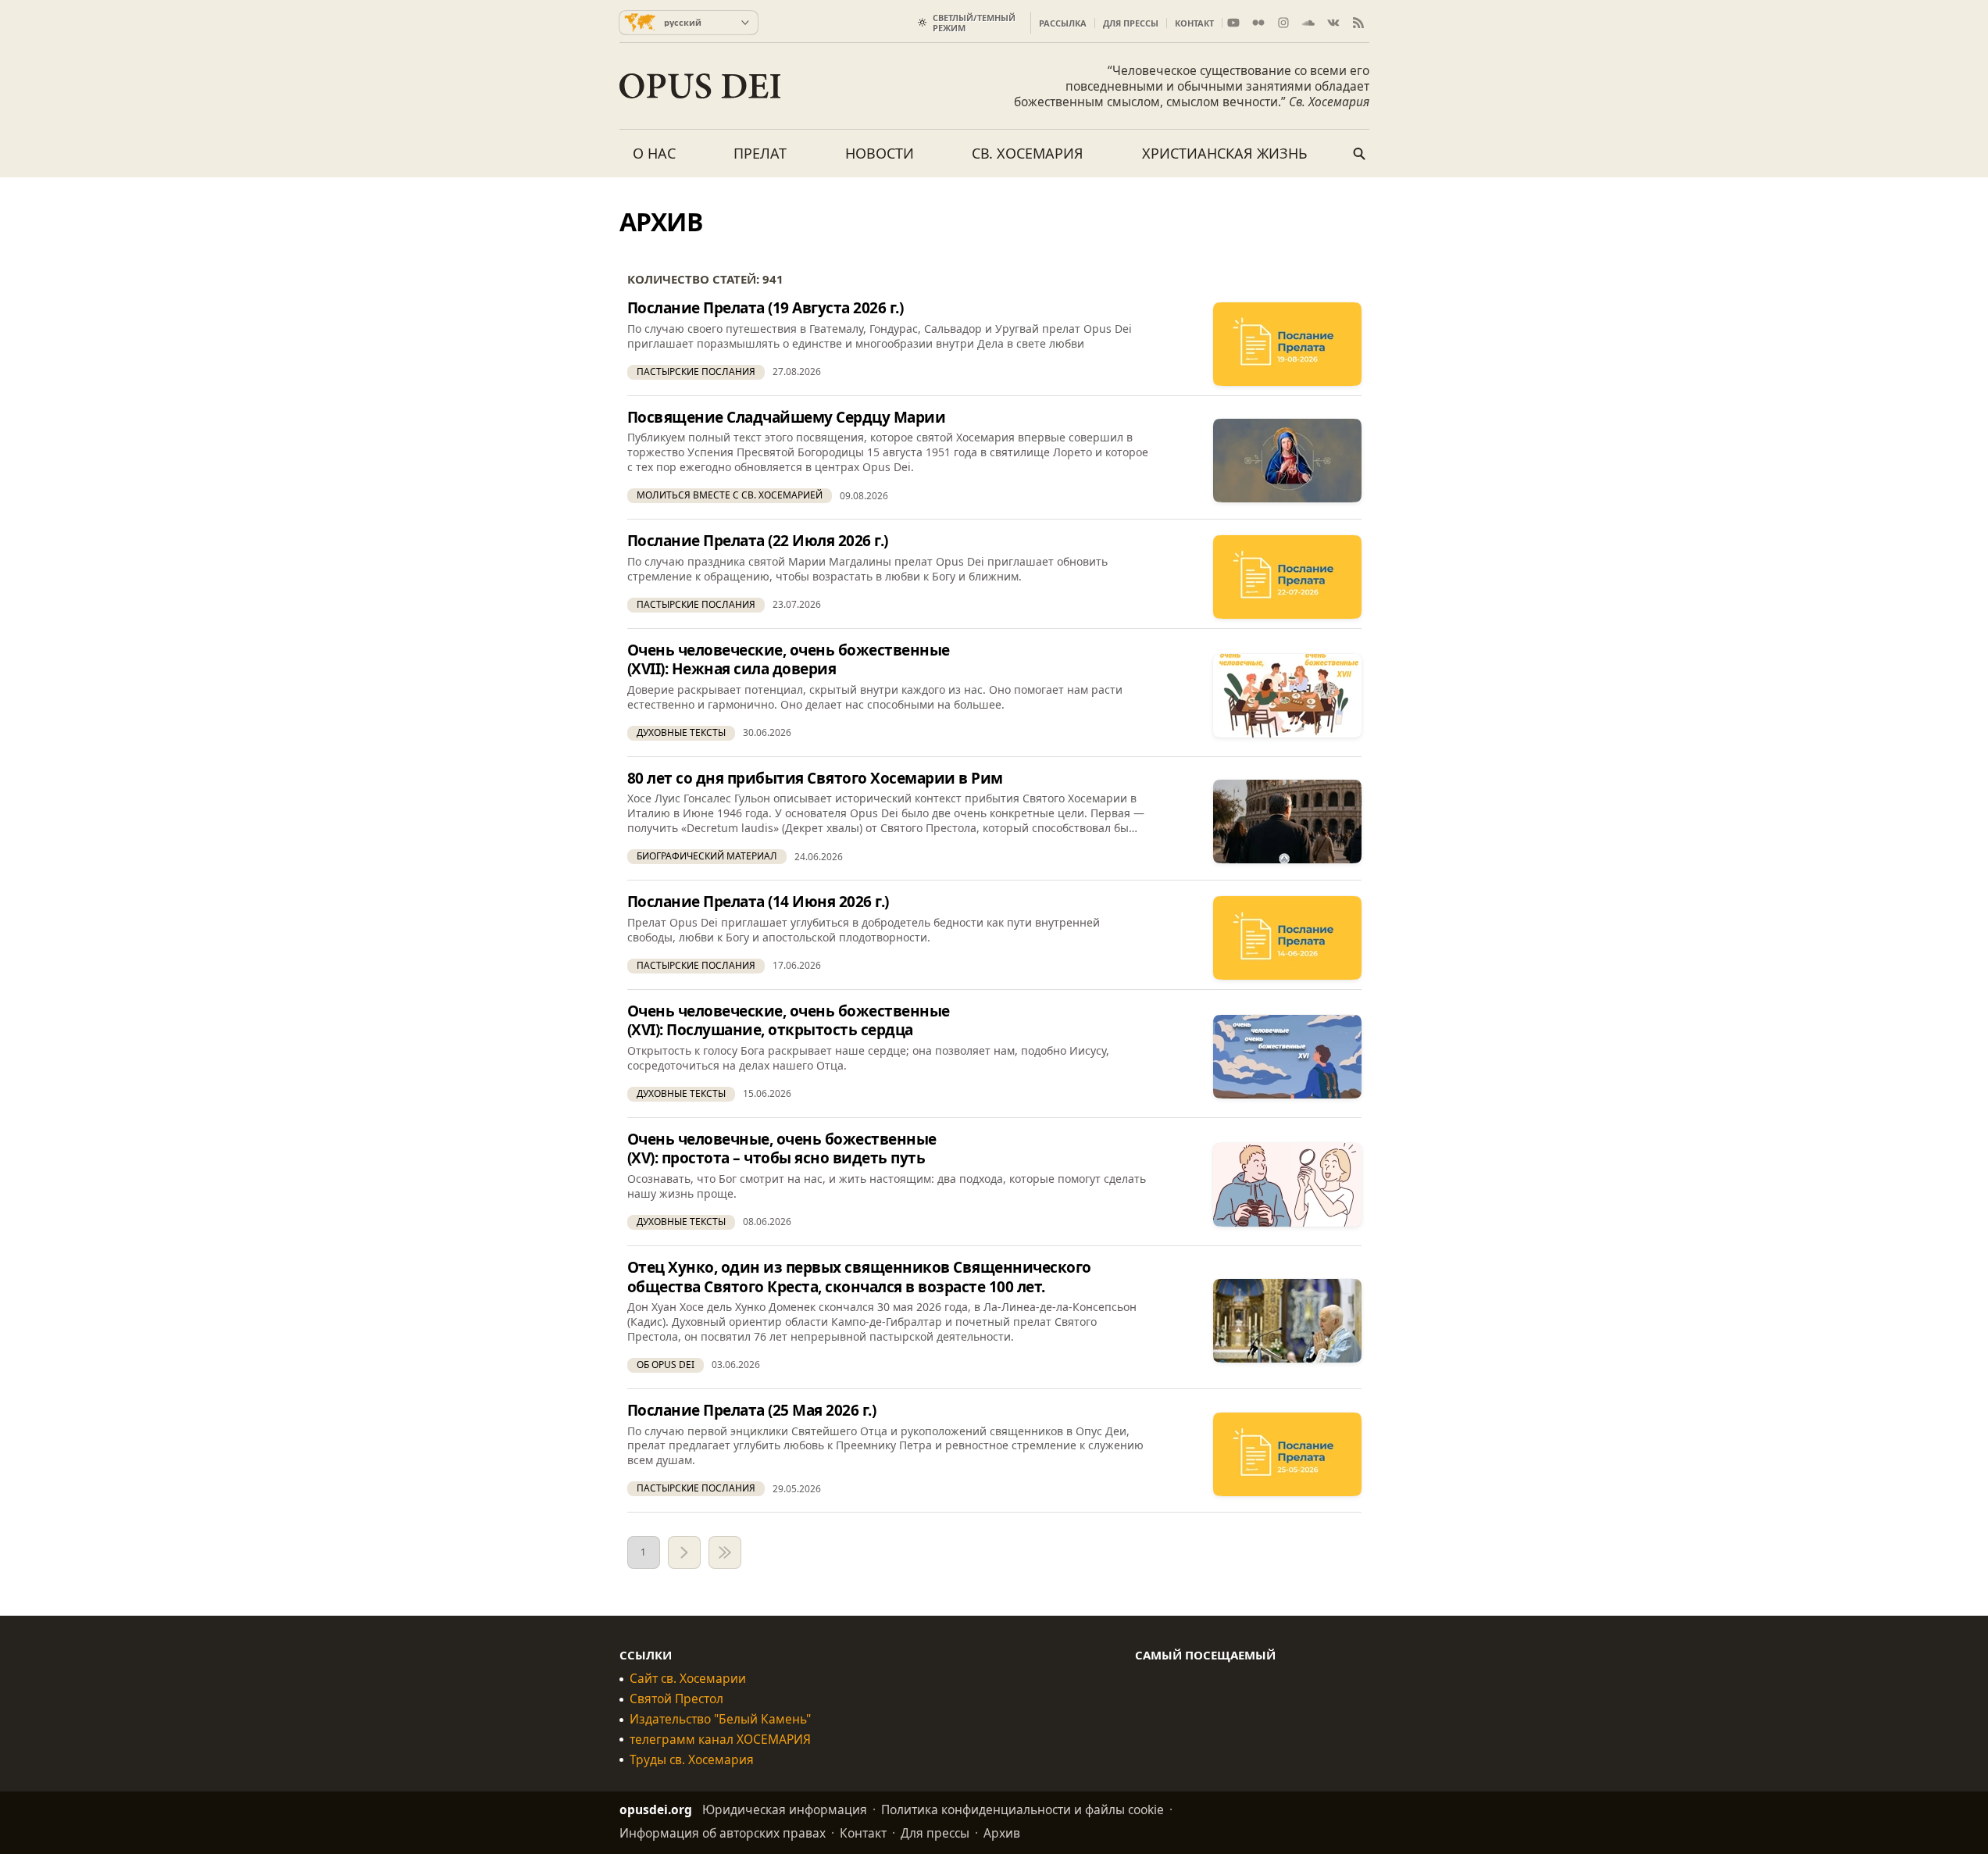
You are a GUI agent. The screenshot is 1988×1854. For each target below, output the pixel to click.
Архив (1002, 1833)
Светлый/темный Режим (974, 23)
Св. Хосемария (1028, 153)
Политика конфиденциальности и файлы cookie (1023, 1809)
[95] (725, 1552)
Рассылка (1063, 23)
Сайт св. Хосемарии (688, 1679)
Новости (880, 153)
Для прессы (1131, 23)
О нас (654, 153)
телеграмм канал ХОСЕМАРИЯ (720, 1740)
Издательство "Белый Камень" (720, 1719)
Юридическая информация (785, 1809)
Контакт (1194, 23)
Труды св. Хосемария (692, 1760)
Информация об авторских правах (723, 1833)
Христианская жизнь (1225, 153)
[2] (684, 1552)
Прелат (760, 153)
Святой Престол (676, 1699)
